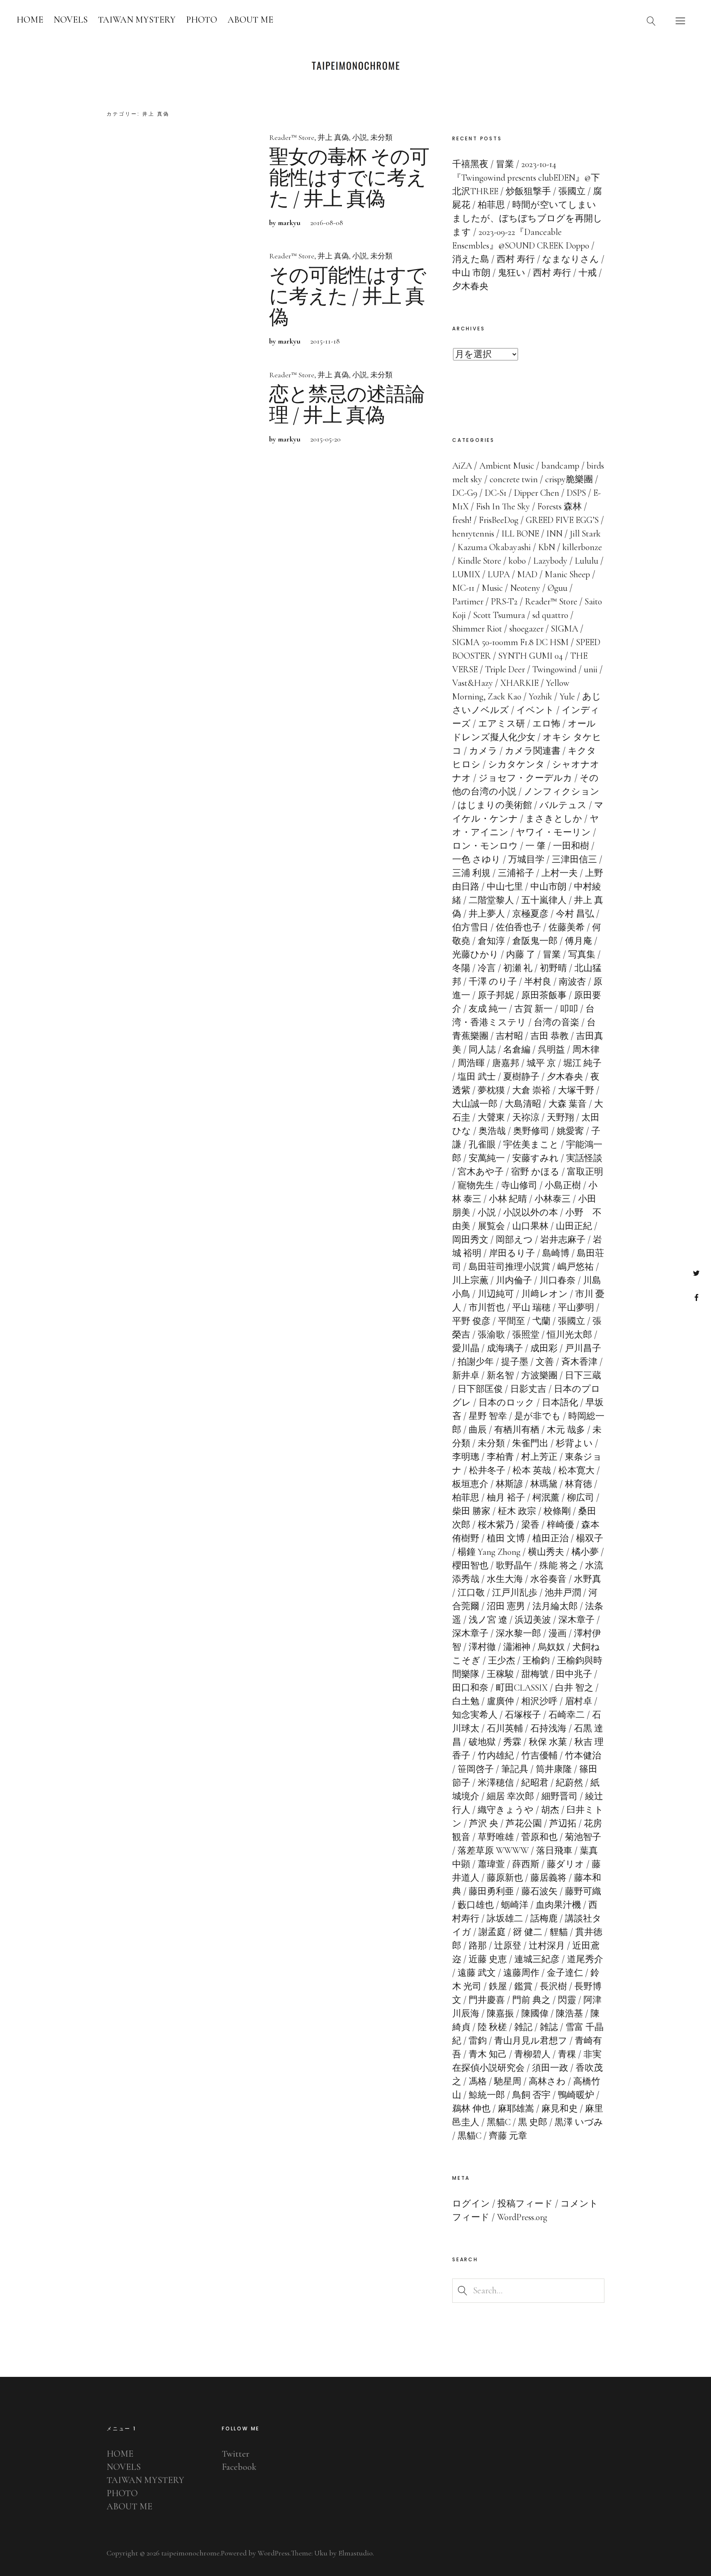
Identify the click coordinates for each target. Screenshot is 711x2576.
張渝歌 (491, 1335)
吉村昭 (509, 1036)
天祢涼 (526, 1117)
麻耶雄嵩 (516, 2109)
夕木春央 (565, 1077)
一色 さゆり (476, 859)
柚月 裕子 (506, 1498)
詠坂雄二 (505, 1919)
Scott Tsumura (499, 615)
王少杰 (502, 1661)
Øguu (558, 588)
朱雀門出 (530, 1443)
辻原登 (508, 1946)
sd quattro (550, 615)
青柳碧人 (532, 2054)
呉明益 (551, 1050)
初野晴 (553, 968)
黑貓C (499, 2122)
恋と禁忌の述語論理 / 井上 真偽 (347, 405)
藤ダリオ (566, 1864)
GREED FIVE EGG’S (562, 520)
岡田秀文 (470, 1240)
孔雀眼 (482, 1145)
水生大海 (505, 1579)
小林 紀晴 (508, 1199)
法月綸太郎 (555, 1606)
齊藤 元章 (508, 2136)
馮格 (478, 2081)
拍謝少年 (476, 1362)
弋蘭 (541, 1321)
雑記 (523, 2027)
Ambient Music (507, 466)
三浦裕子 (516, 873)
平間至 (511, 1321)
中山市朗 (548, 887)
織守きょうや (506, 1810)
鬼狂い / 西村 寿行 (534, 273)
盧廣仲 (500, 1701)
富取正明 (585, 1172)
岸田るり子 (512, 1253)
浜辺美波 (533, 1620)
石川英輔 (505, 1728)
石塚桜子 (523, 1715)
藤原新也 (505, 1878)
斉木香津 (579, 1362)
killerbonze (582, 547)
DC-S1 (496, 493)
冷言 (487, 968)
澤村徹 (482, 1647)
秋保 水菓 (548, 1742)
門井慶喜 (487, 2000)
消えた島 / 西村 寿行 (494, 259)
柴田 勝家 (471, 1511)
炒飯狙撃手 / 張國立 (546, 191)
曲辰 (478, 1430)
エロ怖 (546, 724)
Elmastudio (355, 2553)
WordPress (274, 2553)
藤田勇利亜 (491, 1891)
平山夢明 (576, 1308)
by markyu (285, 223)
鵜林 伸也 (471, 2109)
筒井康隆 (554, 1769)
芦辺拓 (563, 1823)
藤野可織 (583, 1891)
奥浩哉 (492, 1131)
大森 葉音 (568, 1104)
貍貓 (559, 1932)
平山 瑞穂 (531, 1308)
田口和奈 (470, 1688)
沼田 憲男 (506, 1606)
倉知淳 (491, 941)
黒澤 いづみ (579, 2122)
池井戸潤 (563, 1593)
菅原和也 (539, 1837)
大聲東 (491, 1117)
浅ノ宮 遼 (488, 1620)
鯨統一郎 (487, 2095)
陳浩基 (569, 2014)
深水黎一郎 (518, 1633)
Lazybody (550, 561)
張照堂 (526, 1335)
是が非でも (538, 1416)
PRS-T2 (504, 602)
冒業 (552, 955)
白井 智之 (574, 1688)
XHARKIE (519, 683)
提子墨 (515, 1362)
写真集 (582, 955)
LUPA (499, 574)
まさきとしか (554, 819)
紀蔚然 (569, 1783)
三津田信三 (574, 859)
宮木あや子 (481, 1172)
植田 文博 (506, 1538)
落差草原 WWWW (493, 1851)
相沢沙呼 (539, 1701)
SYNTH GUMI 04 (531, 656)
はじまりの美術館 (495, 805)
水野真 (588, 1579)
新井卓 (466, 1375)
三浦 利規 (471, 873)
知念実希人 (475, 1715)
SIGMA (565, 629)
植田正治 (551, 1538)
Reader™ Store (292, 137)
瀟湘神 (517, 1647)
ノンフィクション (562, 792)
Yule (567, 697)
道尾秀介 (585, 1959)
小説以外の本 (531, 1213)
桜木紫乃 (496, 1525)
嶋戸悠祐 (576, 1267)
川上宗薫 (470, 1280)
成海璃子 (505, 1348)
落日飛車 (554, 1851)
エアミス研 (502, 724)
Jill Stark (585, 534)
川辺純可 (496, 1294)
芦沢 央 (484, 1823)
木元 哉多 (566, 1430)
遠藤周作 (521, 1973)
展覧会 (491, 1226)
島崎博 (556, 1253)
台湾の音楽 (556, 1022)
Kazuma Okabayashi (494, 547)
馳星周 (508, 2081)
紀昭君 (535, 1783)
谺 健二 (528, 1932)
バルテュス (563, 805)
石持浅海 (548, 1728)
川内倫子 (514, 1280)
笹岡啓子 (476, 1769)
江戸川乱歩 (515, 1593)
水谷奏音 (548, 1579)
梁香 (530, 1525)
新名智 (500, 1375)
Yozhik (540, 697)
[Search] (651, 21)
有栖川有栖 (517, 1430)
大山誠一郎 (475, 1104)
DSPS (576, 493)
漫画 (558, 1633)
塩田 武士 (477, 1077)
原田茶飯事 (544, 995)
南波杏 (572, 982)
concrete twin (514, 479)
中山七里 (505, 887)
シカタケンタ (516, 764)
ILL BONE (520, 534)
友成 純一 (488, 1009)
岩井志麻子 (563, 1240)
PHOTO (202, 20)
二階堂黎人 (491, 900)
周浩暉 (471, 1063)
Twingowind (554, 669)
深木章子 (576, 1620)
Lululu (587, 561)
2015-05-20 (325, 439)
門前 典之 (531, 2000)
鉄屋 (498, 1986)
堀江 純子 (582, 1063)
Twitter (696, 1273)
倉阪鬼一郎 (535, 941)
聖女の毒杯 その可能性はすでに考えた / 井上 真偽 (349, 178)
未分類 (381, 137)
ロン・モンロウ (485, 846)
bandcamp (560, 466)
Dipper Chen (537, 493)
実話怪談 (584, 1158)
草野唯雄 (496, 1837)
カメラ (483, 751)
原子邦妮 (496, 995)
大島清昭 (523, 1104)
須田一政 (550, 2068)
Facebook (696, 1297)
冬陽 (461, 968)
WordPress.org (522, 2217)
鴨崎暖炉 (576, 2095)
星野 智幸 (488, 1416)
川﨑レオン (545, 1294)
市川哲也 (487, 1308)
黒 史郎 (533, 2122)
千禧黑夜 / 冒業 (483, 164)
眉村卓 (579, 1701)
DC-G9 (465, 493)
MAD (527, 574)
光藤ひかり (475, 955)
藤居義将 (548, 1878)
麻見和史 (560, 2109)
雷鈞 (478, 2041)
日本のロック (507, 1403)
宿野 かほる (535, 1172)
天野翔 (560, 1117)
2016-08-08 (327, 223)
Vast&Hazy (473, 683)
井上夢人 (487, 914)
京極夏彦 (530, 914)
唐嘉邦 (506, 1063)
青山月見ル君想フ (531, 2041)
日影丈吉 (528, 1389)
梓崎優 (560, 1525)
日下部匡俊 (480, 1389)
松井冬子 (487, 1470)
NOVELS (71, 20)
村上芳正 (539, 1457)
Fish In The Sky (503, 506)
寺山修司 (519, 1185)
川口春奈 (558, 1280)
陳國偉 (535, 2014)
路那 (478, 1946)
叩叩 (569, 1009)
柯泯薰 (546, 1498)
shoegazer (526, 629)
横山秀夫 (546, 1552)
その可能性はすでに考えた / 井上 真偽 (347, 297)
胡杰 (550, 1810)
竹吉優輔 (539, 1756)
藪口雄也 (476, 1905)
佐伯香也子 (518, 927)
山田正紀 (574, 1226)
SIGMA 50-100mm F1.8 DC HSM (510, 642)
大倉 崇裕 (531, 1090)
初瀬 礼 (518, 968)
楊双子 (590, 1538)
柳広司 (581, 1498)
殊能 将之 (559, 1566)
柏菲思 (466, 1498)
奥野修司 (531, 1131)
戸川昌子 (583, 1348)
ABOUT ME (250, 20)
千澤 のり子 (493, 982)
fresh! (462, 520)
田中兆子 (574, 1674)
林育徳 (579, 1484)
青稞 (567, 2054)
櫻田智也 (470, 1566)
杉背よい (574, 1443)
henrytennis (473, 534)
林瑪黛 (544, 1484)
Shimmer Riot (477, 629)
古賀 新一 (533, 1009)
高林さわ (547, 2081)
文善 (545, 1362)
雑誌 (549, 2027)
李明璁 (466, 1457)
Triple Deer (505, 669)
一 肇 (536, 846)
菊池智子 (583, 1837)
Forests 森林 (560, 506)
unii (591, 669)
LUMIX (466, 574)
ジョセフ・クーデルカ (525, 778)
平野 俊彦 (471, 1321)
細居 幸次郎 (510, 1796)
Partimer (468, 602)
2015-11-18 (325, 341)
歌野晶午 (514, 1566)
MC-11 (463, 588)
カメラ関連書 (533, 751)
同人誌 (482, 1050)
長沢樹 (553, 1986)
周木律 (586, 1050)
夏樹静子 (521, 1077)
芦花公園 (524, 1823)
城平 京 (541, 1063)
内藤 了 (521, 955)
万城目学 (526, 859)
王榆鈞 (536, 1661)
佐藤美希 (567, 927)
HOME (30, 20)
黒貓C (469, 2136)
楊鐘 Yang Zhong (489, 1552)
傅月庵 (579, 941)
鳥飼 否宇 (531, 2095)
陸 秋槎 (492, 2027)
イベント (535, 710)
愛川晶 (466, 1348)
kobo (517, 561)
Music (492, 588)
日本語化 (560, 1403)
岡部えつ (514, 1240)
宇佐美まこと (531, 1145)
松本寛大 (576, 1470)
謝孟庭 (492, 1932)
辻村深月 (547, 1946)
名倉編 (517, 1050)
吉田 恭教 (550, 1036)
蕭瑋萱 (491, 1864)
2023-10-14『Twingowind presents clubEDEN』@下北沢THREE (526, 178)
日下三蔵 (583, 1375)
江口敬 (471, 1593)
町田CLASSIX (522, 1688)
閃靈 (567, 2000)
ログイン (471, 2204)
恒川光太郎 (569, 1335)
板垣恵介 (470, 1484)
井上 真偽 (333, 137)
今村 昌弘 (575, 914)
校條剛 (557, 1511)
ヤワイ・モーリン (553, 832)
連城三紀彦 (537, 1959)
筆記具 (515, 1769)
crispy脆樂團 (569, 479)
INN (554, 534)
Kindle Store (479, 561)
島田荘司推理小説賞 (509, 1267)
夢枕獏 (491, 1090)
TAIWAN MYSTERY (137, 20)
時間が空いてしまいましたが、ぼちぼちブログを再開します (527, 218)
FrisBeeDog (499, 520)
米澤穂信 (496, 1783)
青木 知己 (488, 2054)
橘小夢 (585, 1552)
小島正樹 (563, 1185)
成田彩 (544, 1348)
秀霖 (512, 1742)
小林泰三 (553, 1199)
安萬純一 (487, 1158)
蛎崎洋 (515, 1905)
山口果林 (530, 1226)
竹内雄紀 (496, 1756)
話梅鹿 (544, 1919)
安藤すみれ (536, 1158)
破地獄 (482, 1742)
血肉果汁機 (558, 1905)
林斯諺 (509, 1484)
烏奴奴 (551, 1647)
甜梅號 (535, 1674)
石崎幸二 (567, 1715)
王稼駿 (500, 1674)
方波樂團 (539, 1375)
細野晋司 (560, 1796)
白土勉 (466, 1701)
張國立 (572, 1321)
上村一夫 (560, 873)
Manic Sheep (567, 574)
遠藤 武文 (477, 1973)
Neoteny (525, 588)
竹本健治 (583, 1756)
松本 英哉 (532, 1470)
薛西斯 (526, 1864)
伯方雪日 (470, 927)
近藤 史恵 (488, 1959)
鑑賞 (523, 1986)
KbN (547, 547)
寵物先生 (476, 1185)
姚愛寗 (570, 1131)
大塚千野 (576, 1090)
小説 (360, 137)
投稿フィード (525, 2204)
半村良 (538, 982)
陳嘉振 (500, 2014)
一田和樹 (571, 846)
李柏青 (500, 1457)
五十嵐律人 (544, 900)
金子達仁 (565, 1973)
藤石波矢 (539, 1891)
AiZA (462, 466)
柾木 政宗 (517, 1511)
